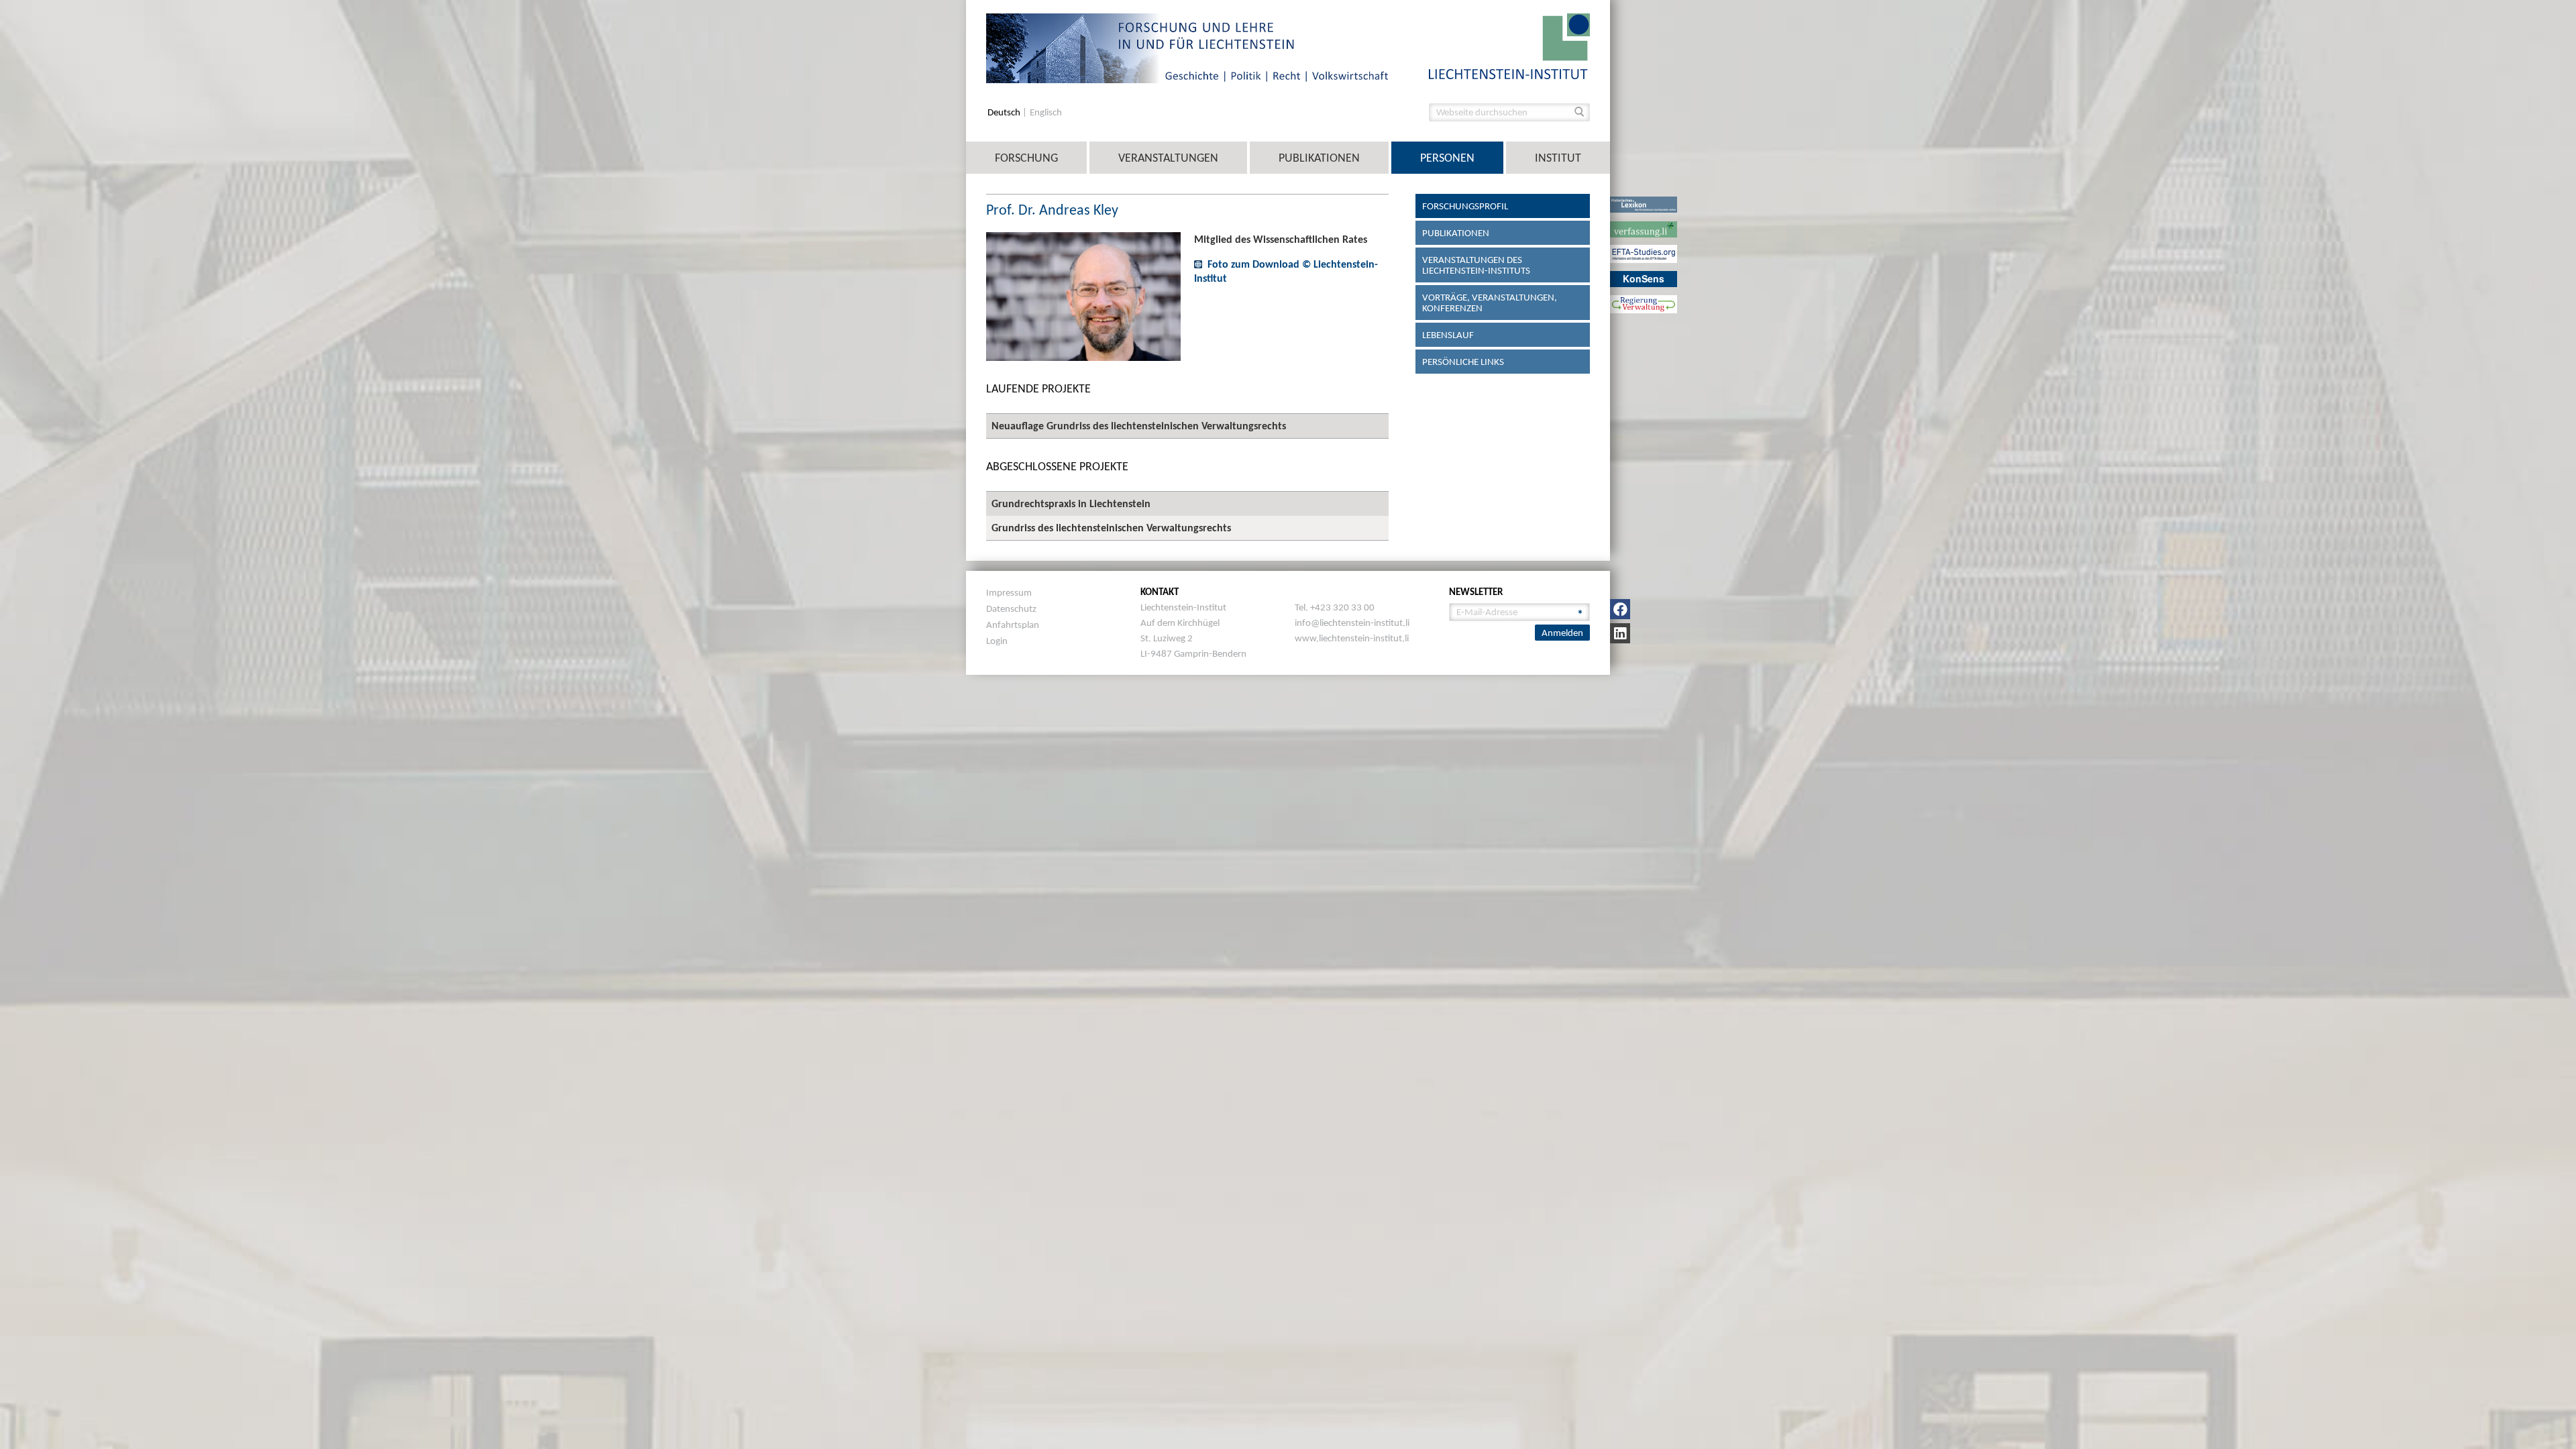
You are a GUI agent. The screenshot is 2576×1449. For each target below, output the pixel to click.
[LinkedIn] (1620, 633)
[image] (1509, 45)
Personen (1447, 158)
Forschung (1026, 158)
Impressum (1009, 592)
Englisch (1046, 112)
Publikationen (1319, 158)
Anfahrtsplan (1013, 625)
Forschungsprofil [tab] (1465, 206)
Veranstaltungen (1168, 158)
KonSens (1644, 278)
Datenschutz (1011, 608)
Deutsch (1005, 112)
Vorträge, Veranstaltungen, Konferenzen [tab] (1490, 303)
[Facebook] (1620, 609)
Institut (1558, 158)
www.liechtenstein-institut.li (1352, 638)
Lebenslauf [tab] (1448, 335)
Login (997, 641)
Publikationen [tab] (1456, 233)
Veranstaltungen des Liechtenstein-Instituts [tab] (1476, 265)
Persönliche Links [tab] (1463, 362)
